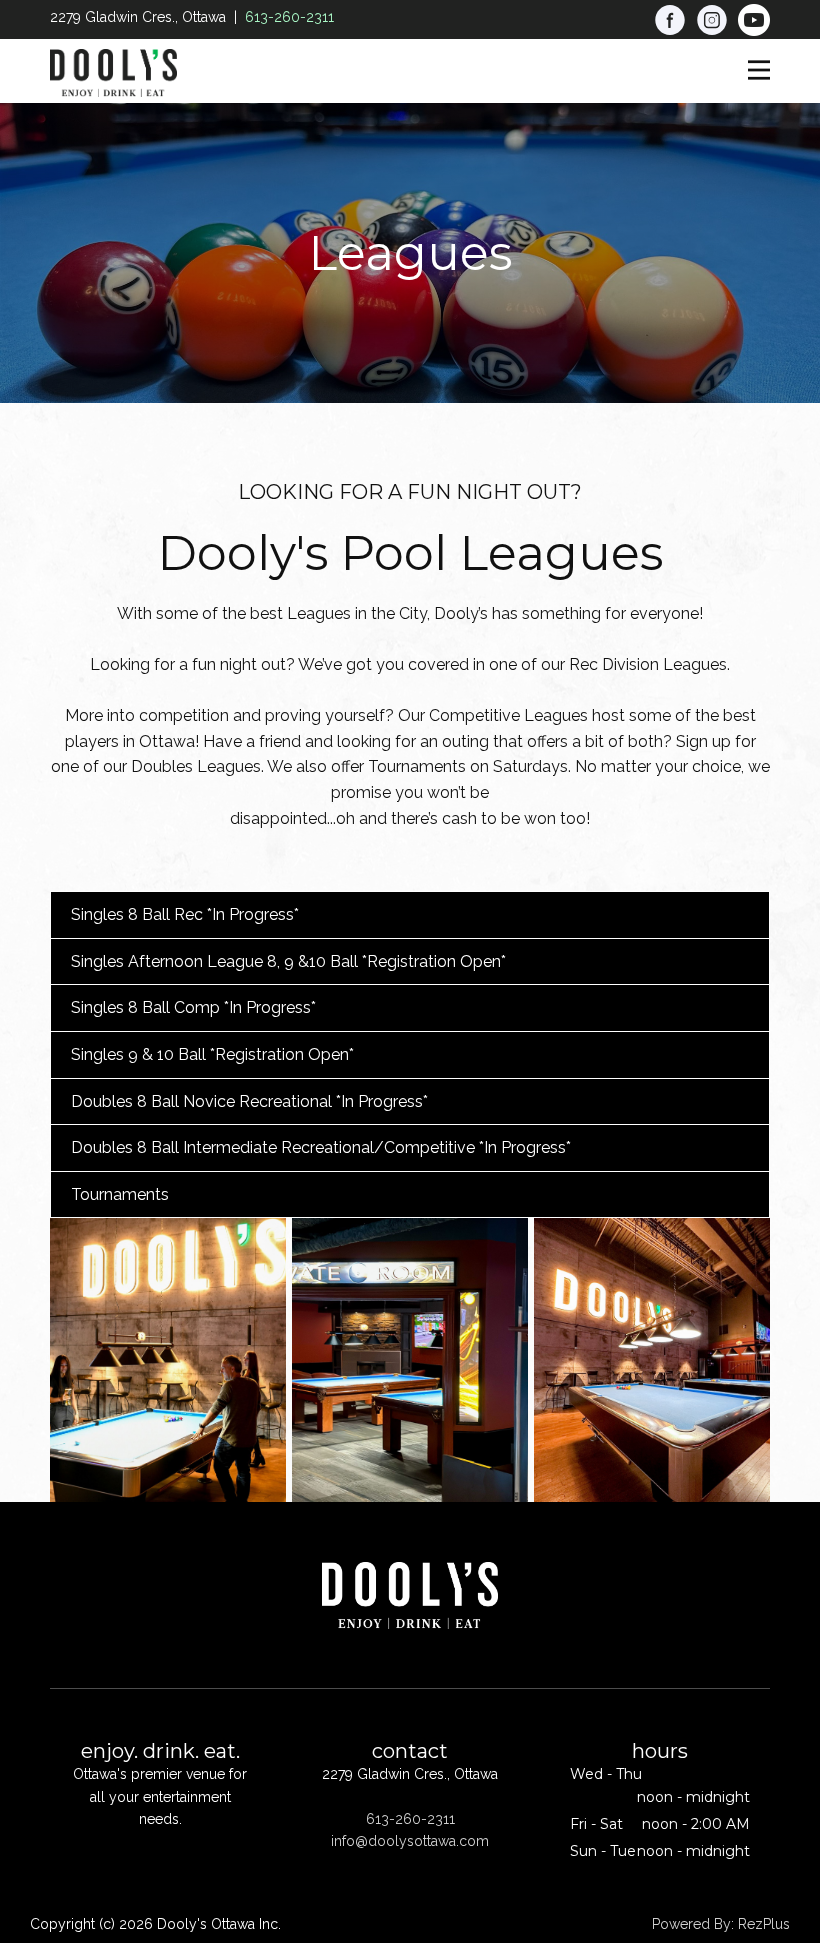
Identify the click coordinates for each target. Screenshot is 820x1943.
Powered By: (695, 1924)
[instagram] (712, 20)
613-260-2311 (289, 17)
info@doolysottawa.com (410, 1841)
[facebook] (670, 20)
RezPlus (764, 1924)
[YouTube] (754, 20)
